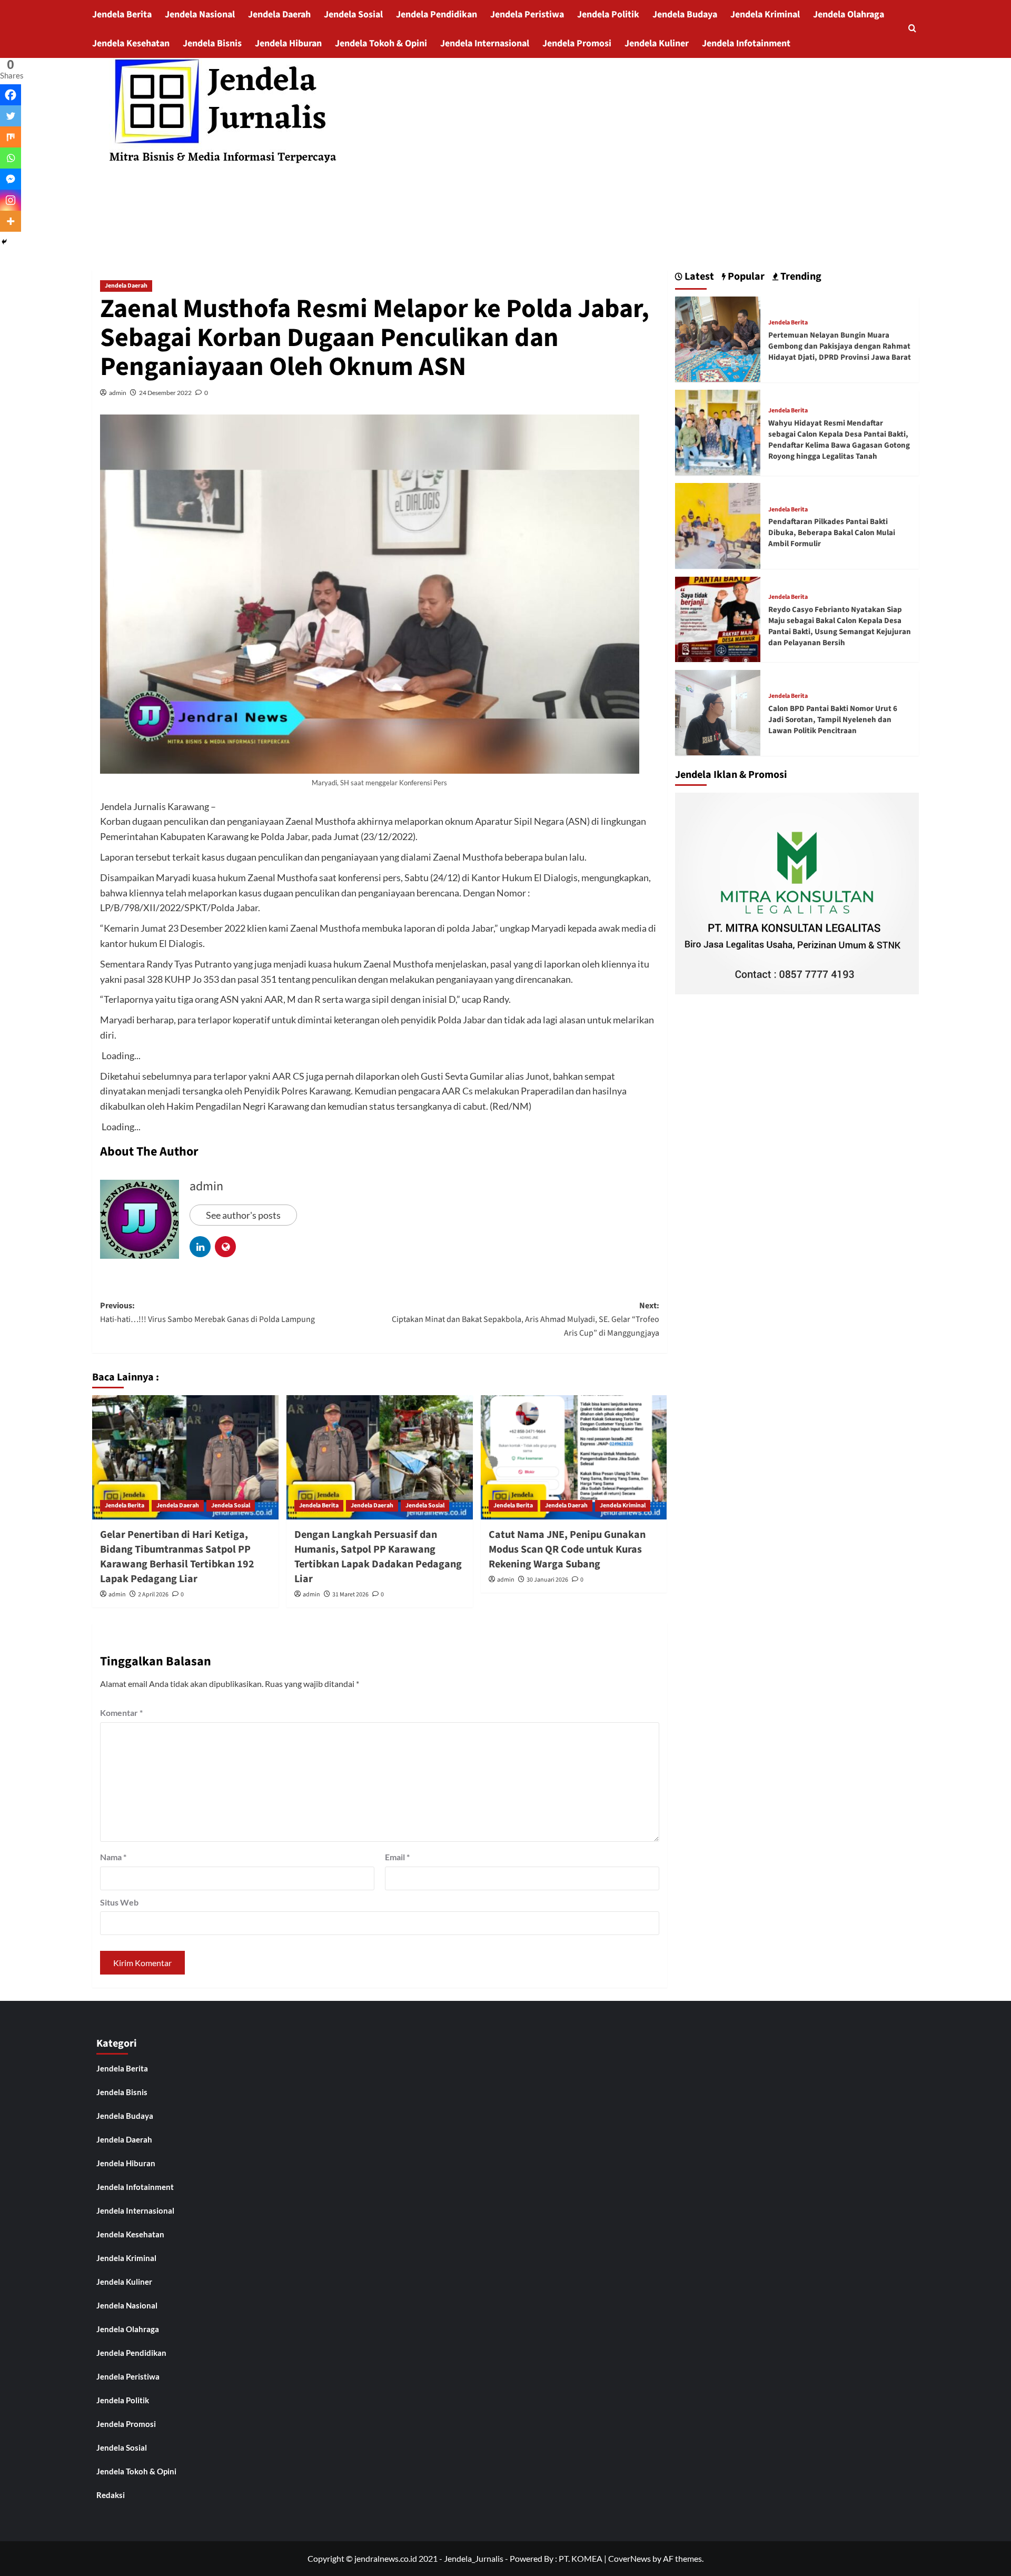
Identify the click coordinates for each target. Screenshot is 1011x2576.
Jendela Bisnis (212, 43)
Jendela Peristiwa (527, 14)
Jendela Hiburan (288, 43)
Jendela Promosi (577, 43)
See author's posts (243, 1215)
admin (118, 393)
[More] (11, 221)
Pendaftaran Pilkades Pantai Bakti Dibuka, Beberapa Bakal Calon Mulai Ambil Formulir (832, 533)
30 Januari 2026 (547, 1580)
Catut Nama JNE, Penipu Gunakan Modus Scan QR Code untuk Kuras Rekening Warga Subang (567, 1549)
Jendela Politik (608, 14)
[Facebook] (11, 95)
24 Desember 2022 (165, 393)
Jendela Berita (122, 14)
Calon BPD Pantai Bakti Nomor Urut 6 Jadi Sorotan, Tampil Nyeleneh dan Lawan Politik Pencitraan (833, 719)
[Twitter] (11, 116)
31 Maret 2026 (350, 1595)
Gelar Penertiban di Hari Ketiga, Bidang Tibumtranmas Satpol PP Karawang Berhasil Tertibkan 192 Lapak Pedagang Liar (177, 1557)
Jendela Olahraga (849, 14)
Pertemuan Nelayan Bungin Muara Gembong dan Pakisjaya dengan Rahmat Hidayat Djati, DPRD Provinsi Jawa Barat (840, 346)
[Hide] (4, 242)
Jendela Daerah (279, 14)
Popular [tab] (745, 277)
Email (397, 1857)
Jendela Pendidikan (437, 14)
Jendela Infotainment (746, 43)
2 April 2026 (153, 1595)
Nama (113, 1857)
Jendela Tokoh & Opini (381, 43)
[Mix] (11, 137)
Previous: (207, 1312)
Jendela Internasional (485, 43)
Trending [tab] (800, 277)
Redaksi (111, 2495)
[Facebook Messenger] (11, 179)
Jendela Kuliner (657, 43)
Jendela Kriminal (765, 14)
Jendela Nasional (200, 14)
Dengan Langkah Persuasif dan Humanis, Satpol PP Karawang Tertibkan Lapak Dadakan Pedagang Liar (378, 1557)
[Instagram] (11, 200)
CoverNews (630, 2558)
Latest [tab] (698, 277)
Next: (526, 1319)
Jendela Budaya (685, 14)
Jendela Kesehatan (131, 43)
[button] (912, 29)
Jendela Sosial (353, 14)
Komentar (121, 1713)
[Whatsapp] (11, 158)
